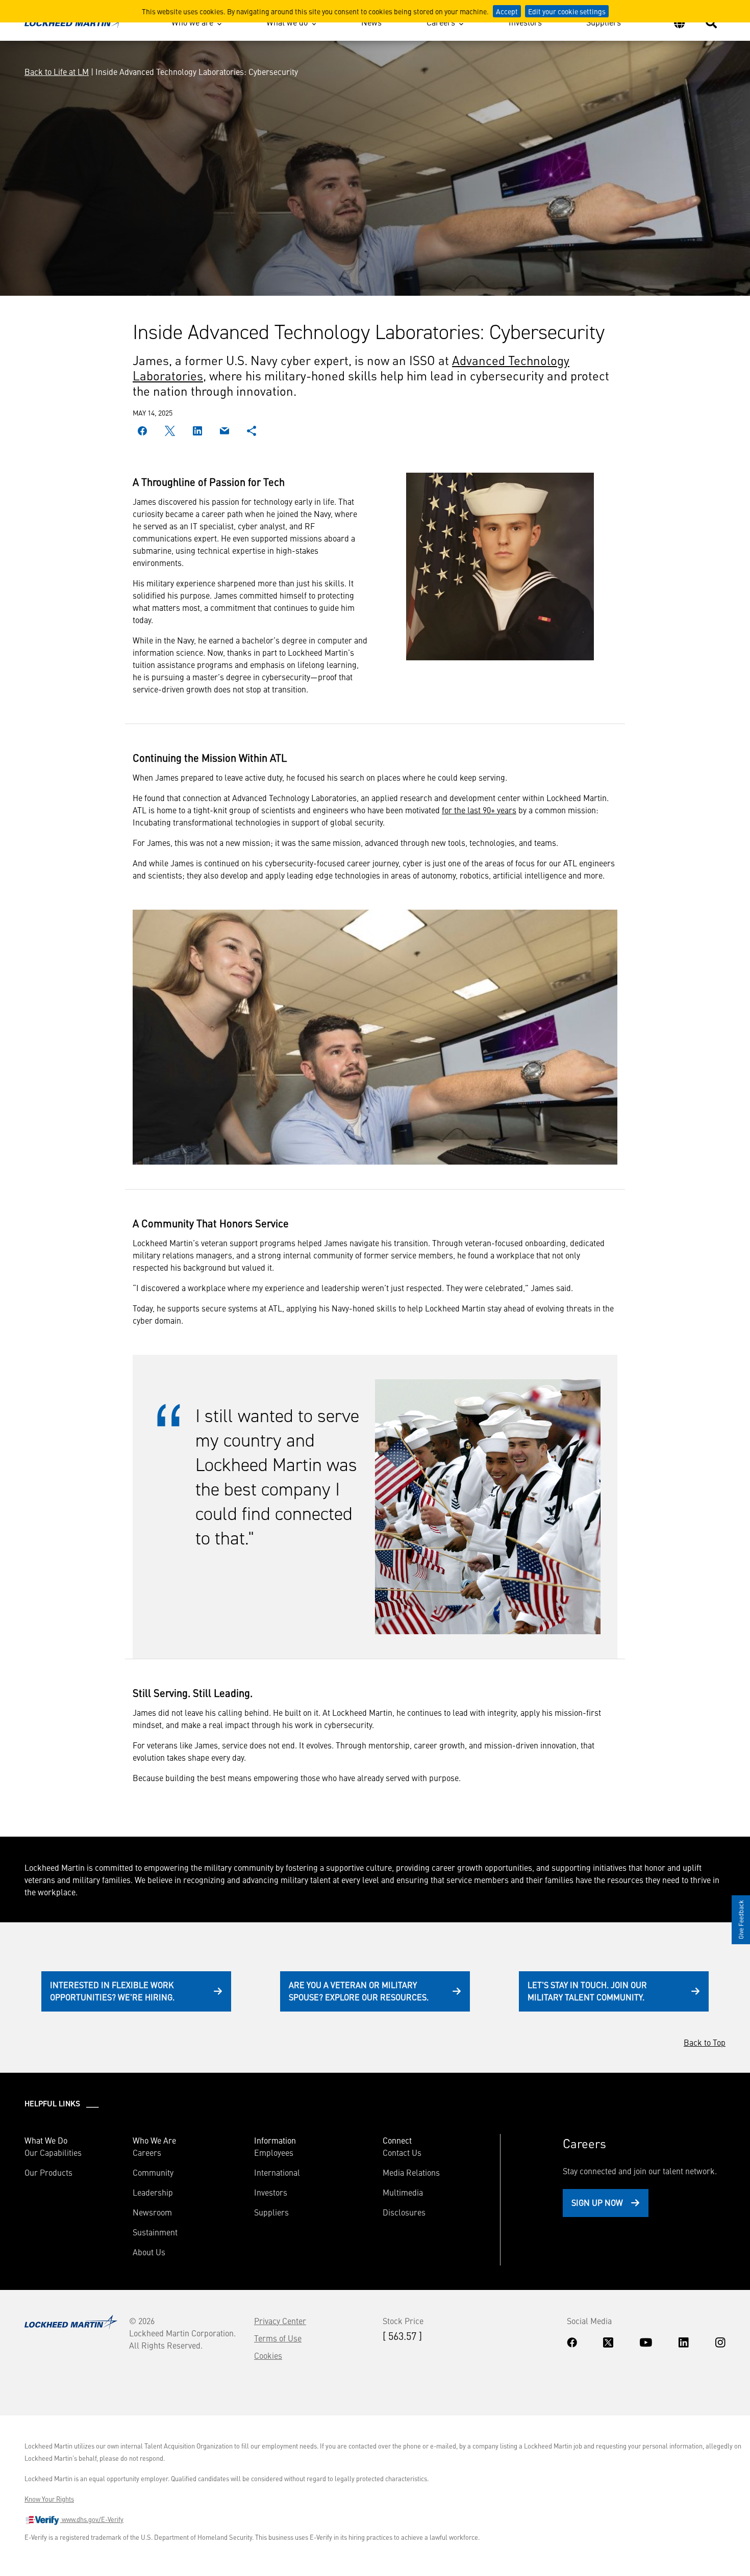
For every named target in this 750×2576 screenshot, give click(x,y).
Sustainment (155, 2232)
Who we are (192, 22)
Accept (507, 11)
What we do (287, 22)
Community (153, 2172)
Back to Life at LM (57, 71)
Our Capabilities (53, 2152)
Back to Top (705, 2042)
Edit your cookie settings (567, 11)
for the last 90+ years (479, 810)
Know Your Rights (49, 2499)
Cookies (268, 2355)
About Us (149, 2252)
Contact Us (402, 2152)
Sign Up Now (597, 2202)
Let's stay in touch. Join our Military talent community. (587, 1991)
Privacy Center (280, 2321)
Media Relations (411, 2172)
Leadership (153, 2192)
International (277, 2172)
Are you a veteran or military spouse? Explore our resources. (359, 1991)
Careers (441, 22)
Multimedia (403, 2192)
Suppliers (604, 22)
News (371, 22)
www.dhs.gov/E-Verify (92, 2519)
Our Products (48, 2172)
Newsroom (152, 2212)
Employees (274, 2152)
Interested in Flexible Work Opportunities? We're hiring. (112, 1991)
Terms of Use (278, 2338)
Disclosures (404, 2212)
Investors (525, 22)
